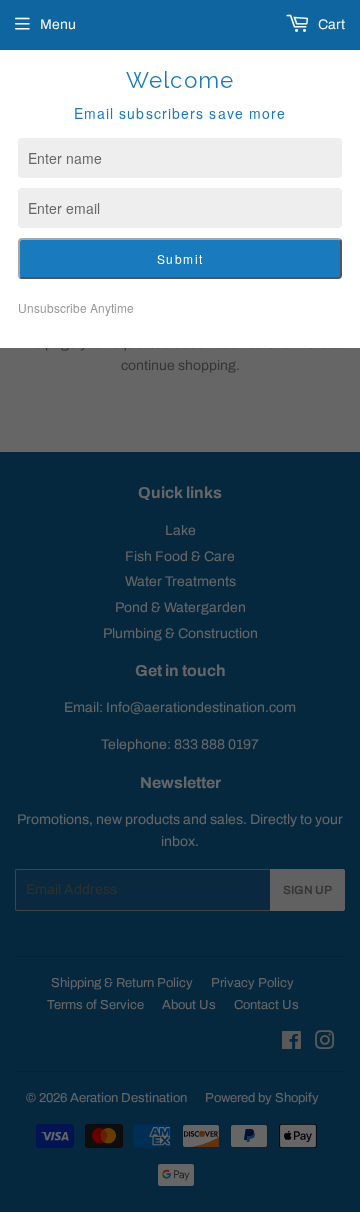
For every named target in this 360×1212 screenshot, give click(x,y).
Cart (330, 24)
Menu (58, 24)
